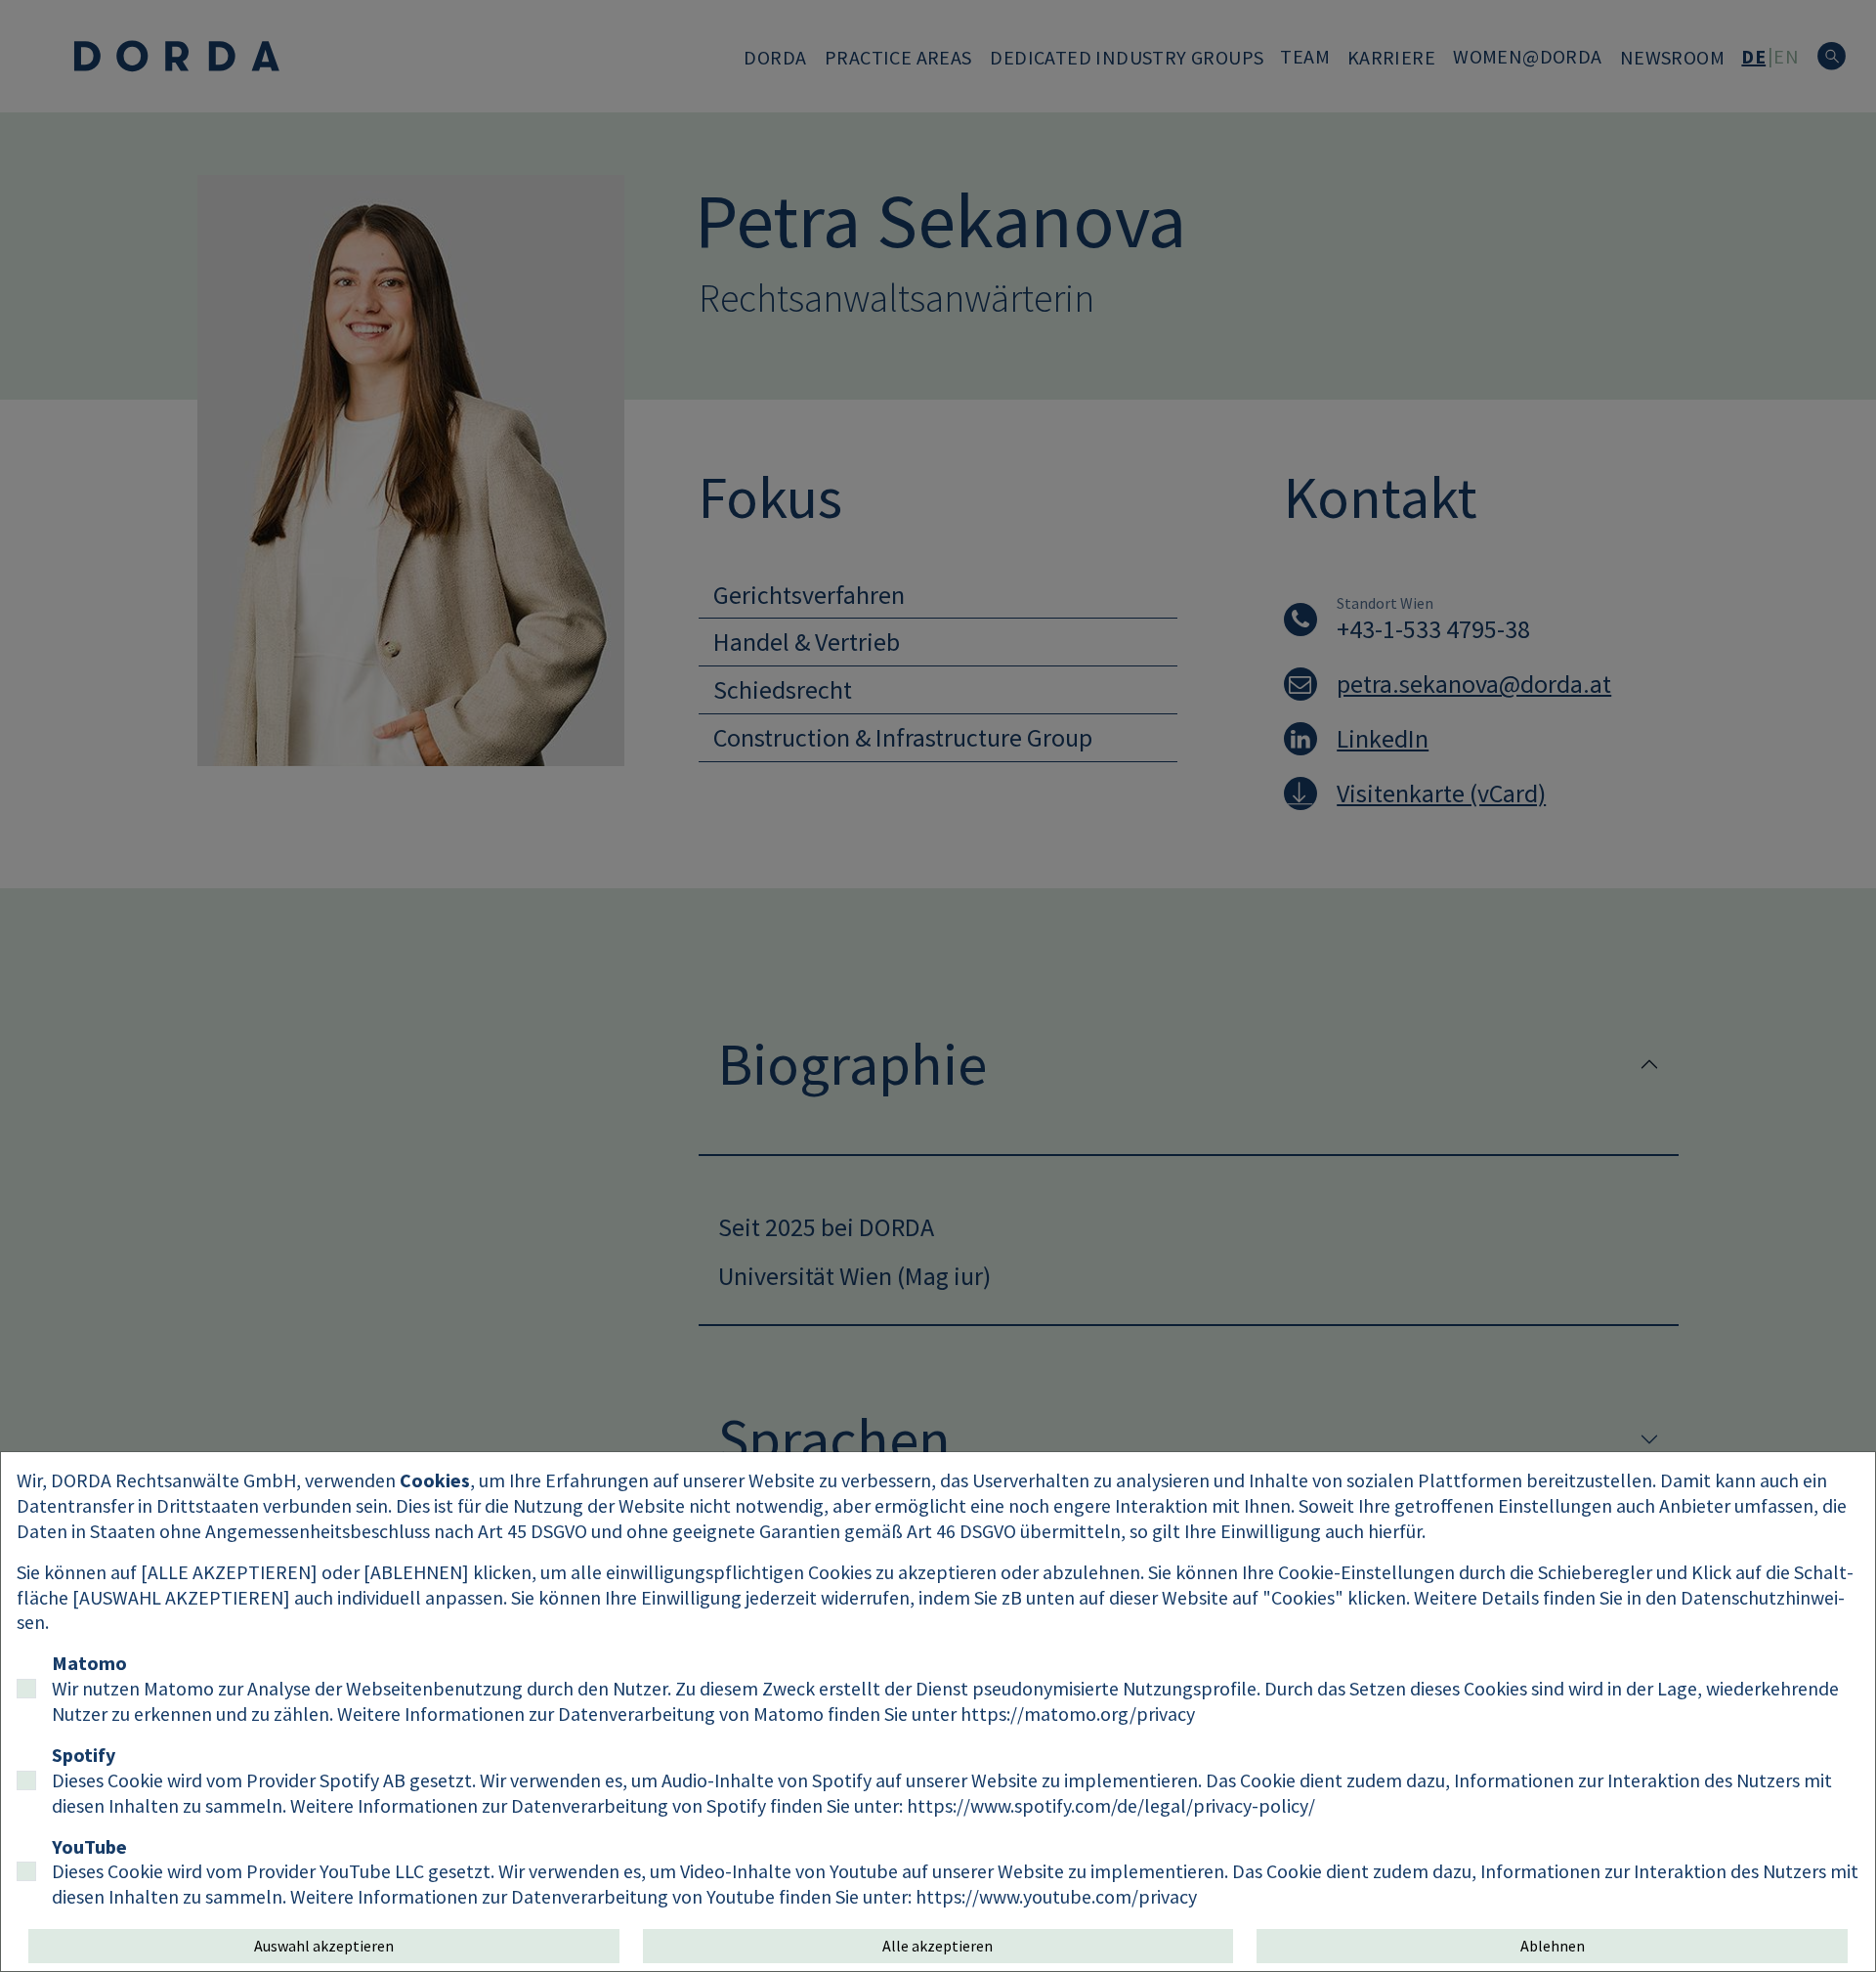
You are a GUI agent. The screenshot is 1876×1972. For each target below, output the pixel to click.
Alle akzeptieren (938, 1946)
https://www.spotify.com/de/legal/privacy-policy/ (1111, 1805)
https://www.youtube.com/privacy (1056, 1896)
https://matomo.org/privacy (1078, 1714)
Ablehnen (1553, 1946)
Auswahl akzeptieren (324, 1946)
